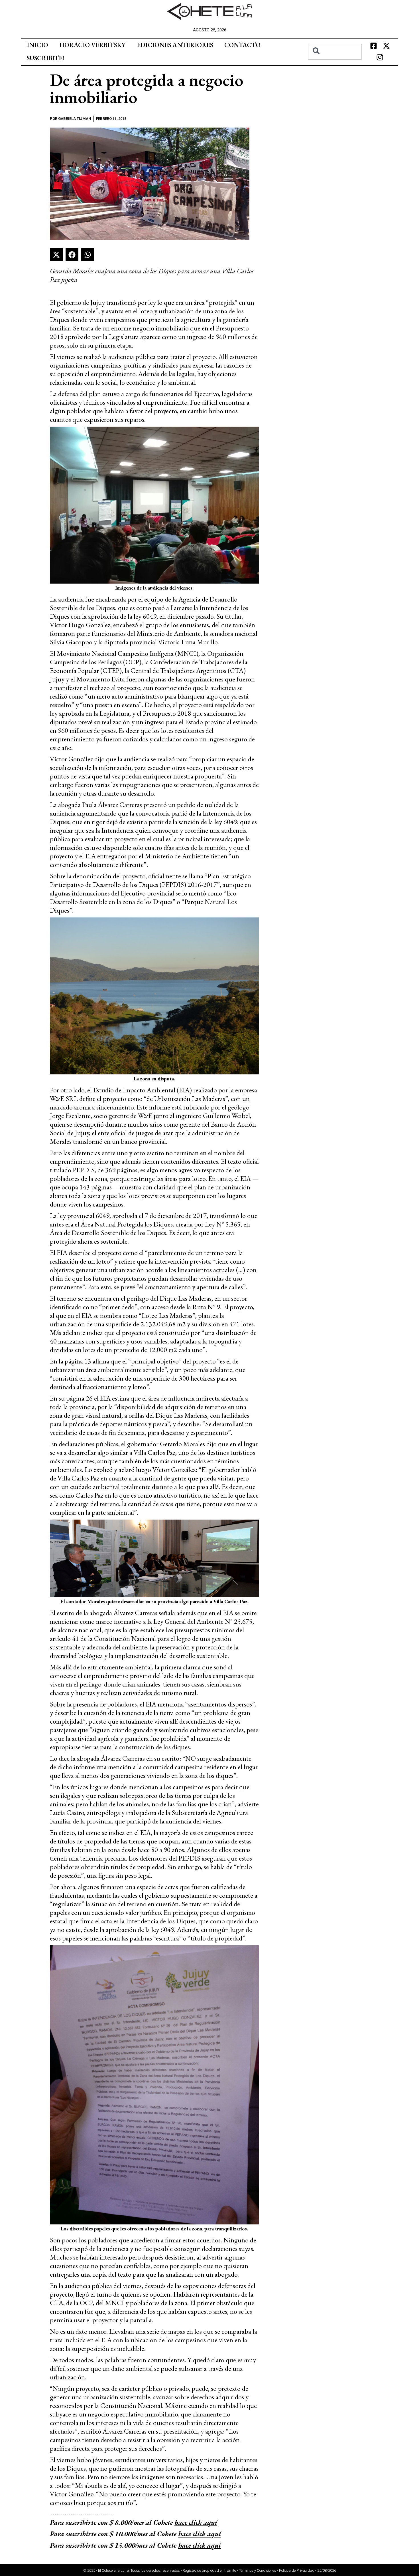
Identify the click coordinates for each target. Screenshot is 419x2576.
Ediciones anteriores (175, 45)
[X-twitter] (386, 46)
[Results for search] (335, 63)
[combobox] (335, 52)
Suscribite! (45, 58)
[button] (56, 255)
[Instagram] (380, 57)
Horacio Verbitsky (92, 45)
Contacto (242, 45)
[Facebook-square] (373, 46)
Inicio (37, 45)
